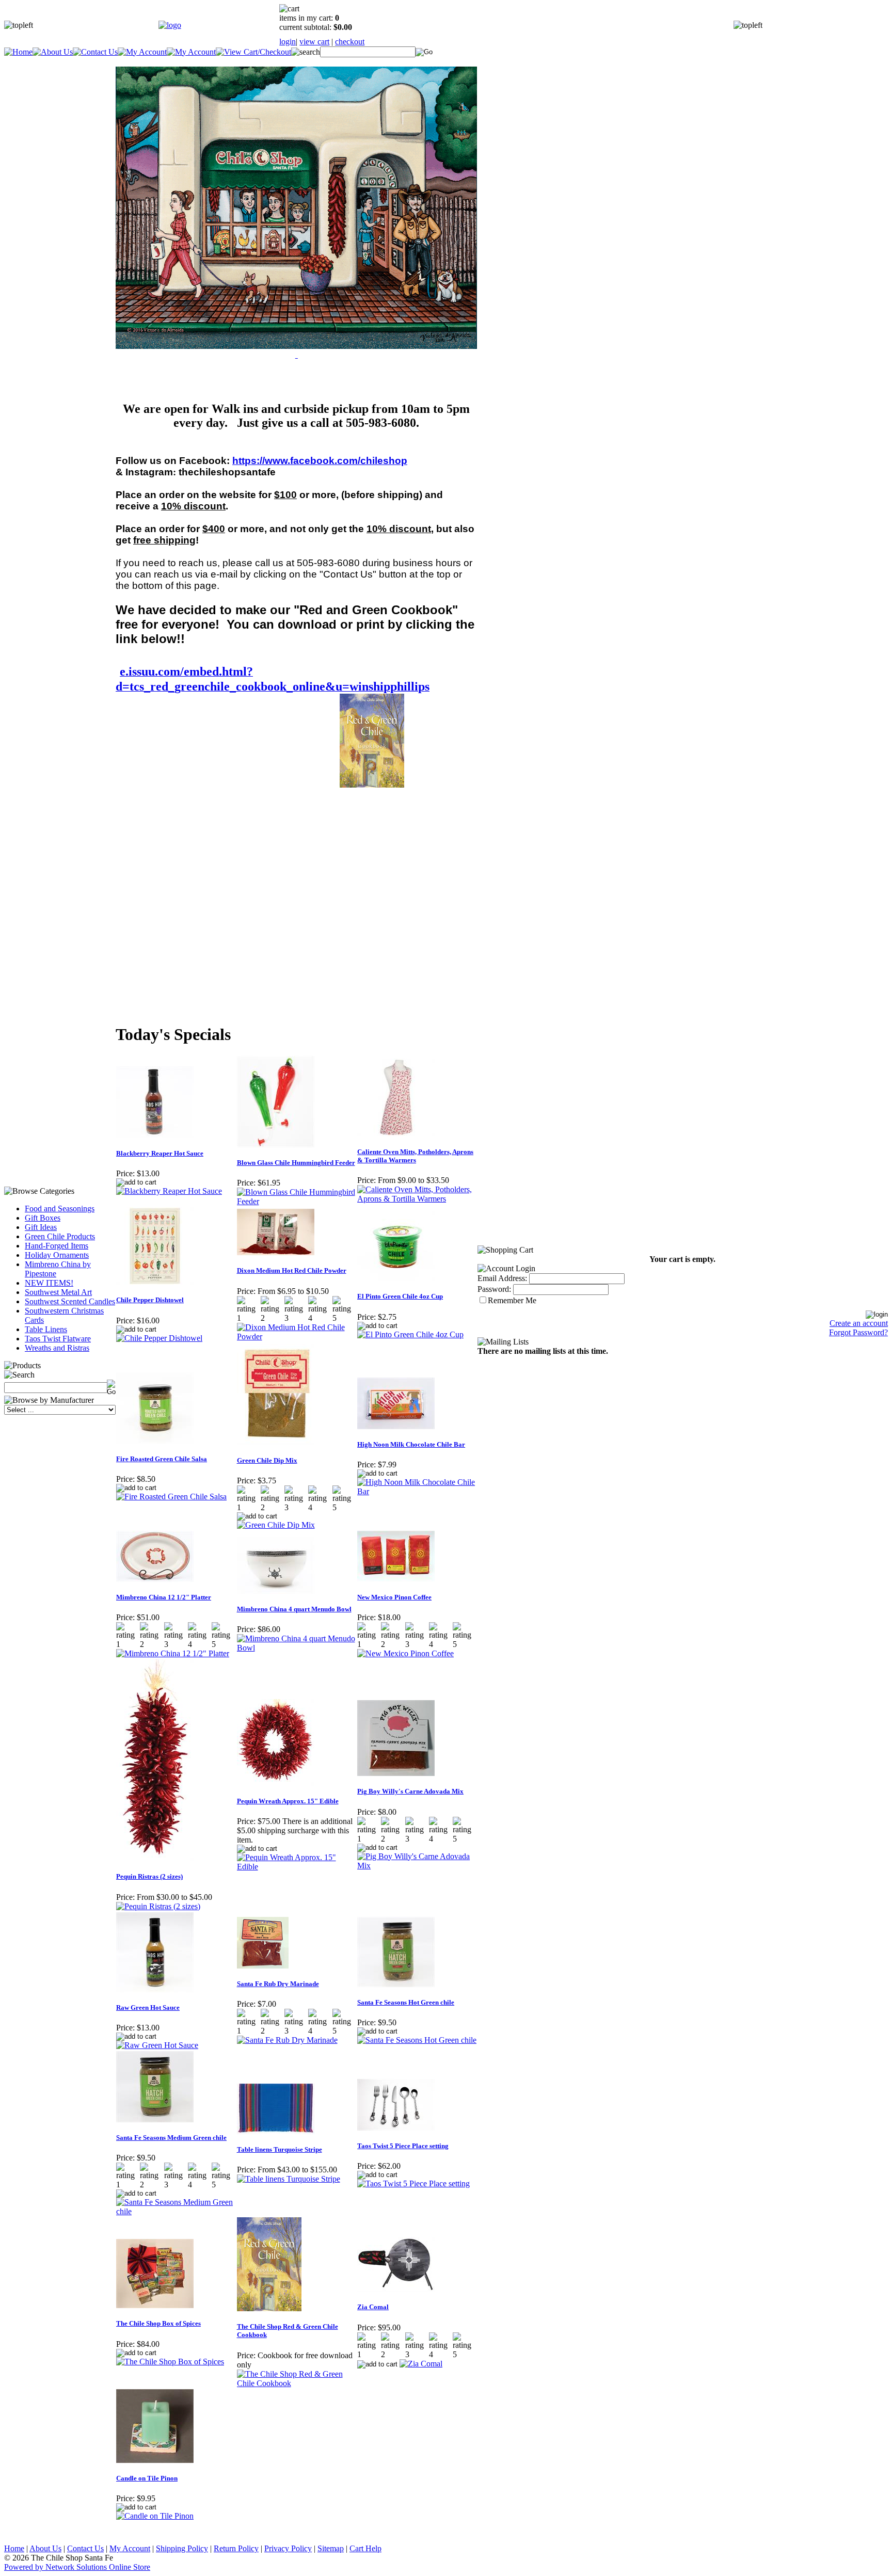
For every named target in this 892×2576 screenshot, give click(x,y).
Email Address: (502, 1278)
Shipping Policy (182, 2548)
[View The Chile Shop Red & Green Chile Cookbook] (297, 2383)
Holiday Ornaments (57, 1255)
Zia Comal (373, 2307)
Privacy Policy (288, 2548)
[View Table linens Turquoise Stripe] (289, 2179)
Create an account (859, 1323)
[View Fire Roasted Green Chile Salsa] (171, 1497)
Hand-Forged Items (57, 1246)
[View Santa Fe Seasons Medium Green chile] (176, 2211)
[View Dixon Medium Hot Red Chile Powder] (297, 1337)
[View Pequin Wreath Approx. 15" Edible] (297, 1867)
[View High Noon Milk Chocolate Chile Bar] (417, 1491)
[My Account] (142, 52)
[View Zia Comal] (421, 2364)
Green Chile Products (60, 1236)
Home (14, 2548)
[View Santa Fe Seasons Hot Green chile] (417, 2040)
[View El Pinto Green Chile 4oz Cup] (410, 1334)
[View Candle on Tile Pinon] (155, 2516)
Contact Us (85, 2548)
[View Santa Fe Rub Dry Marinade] (287, 2040)
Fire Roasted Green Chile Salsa (162, 1459)
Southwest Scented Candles (70, 1301)
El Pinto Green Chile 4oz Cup (400, 1296)
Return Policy (236, 2548)
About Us (45, 2548)
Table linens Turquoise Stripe (280, 2149)
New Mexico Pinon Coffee (394, 1597)
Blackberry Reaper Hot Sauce (160, 1153)
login (288, 42)
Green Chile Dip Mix (267, 1460)
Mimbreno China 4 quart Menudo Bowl (294, 1609)
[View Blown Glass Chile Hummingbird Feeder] (297, 1201)
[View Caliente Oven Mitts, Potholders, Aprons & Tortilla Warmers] (417, 1199)
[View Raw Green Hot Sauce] (157, 2045)
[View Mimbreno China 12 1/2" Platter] (173, 1653)
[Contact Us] (95, 52)
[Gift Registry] (191, 52)
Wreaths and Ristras (57, 1348)
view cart (314, 42)
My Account (130, 2548)
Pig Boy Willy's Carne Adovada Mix (410, 1791)
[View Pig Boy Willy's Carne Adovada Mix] (417, 1866)
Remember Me (512, 1300)
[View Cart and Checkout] (253, 52)
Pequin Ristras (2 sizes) (149, 1876)
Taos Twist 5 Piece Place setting (403, 2146)
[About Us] (53, 52)
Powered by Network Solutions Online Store (77, 2567)
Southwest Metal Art (58, 1292)
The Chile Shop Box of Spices (158, 2323)
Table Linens (46, 1329)
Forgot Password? (858, 1332)
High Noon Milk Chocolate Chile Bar (411, 1444)
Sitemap (331, 2548)
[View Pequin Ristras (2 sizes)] (158, 1906)
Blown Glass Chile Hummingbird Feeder (296, 1163)
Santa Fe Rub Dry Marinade (278, 1984)
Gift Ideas (41, 1227)
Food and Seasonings (60, 1209)
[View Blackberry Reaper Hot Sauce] (169, 1191)
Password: (494, 1289)
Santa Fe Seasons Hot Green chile (406, 2002)
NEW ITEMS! (49, 1283)
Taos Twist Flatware (58, 1339)
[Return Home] (170, 25)
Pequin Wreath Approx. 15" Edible (288, 1801)
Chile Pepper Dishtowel (150, 1300)
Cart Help (365, 2548)
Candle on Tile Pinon (147, 2478)
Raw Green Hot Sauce (148, 2007)
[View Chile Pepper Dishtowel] (159, 1338)
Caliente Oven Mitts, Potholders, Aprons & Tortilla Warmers (415, 1156)
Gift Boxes (43, 1218)
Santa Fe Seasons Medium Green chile (171, 2138)
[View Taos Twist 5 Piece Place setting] (413, 2183)
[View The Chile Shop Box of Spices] (170, 2362)
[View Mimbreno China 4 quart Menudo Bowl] (297, 1648)
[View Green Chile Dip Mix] (276, 1525)
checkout (350, 42)
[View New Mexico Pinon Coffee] (405, 1653)
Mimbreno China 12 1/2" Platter (164, 1597)
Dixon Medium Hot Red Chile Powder (292, 1270)
